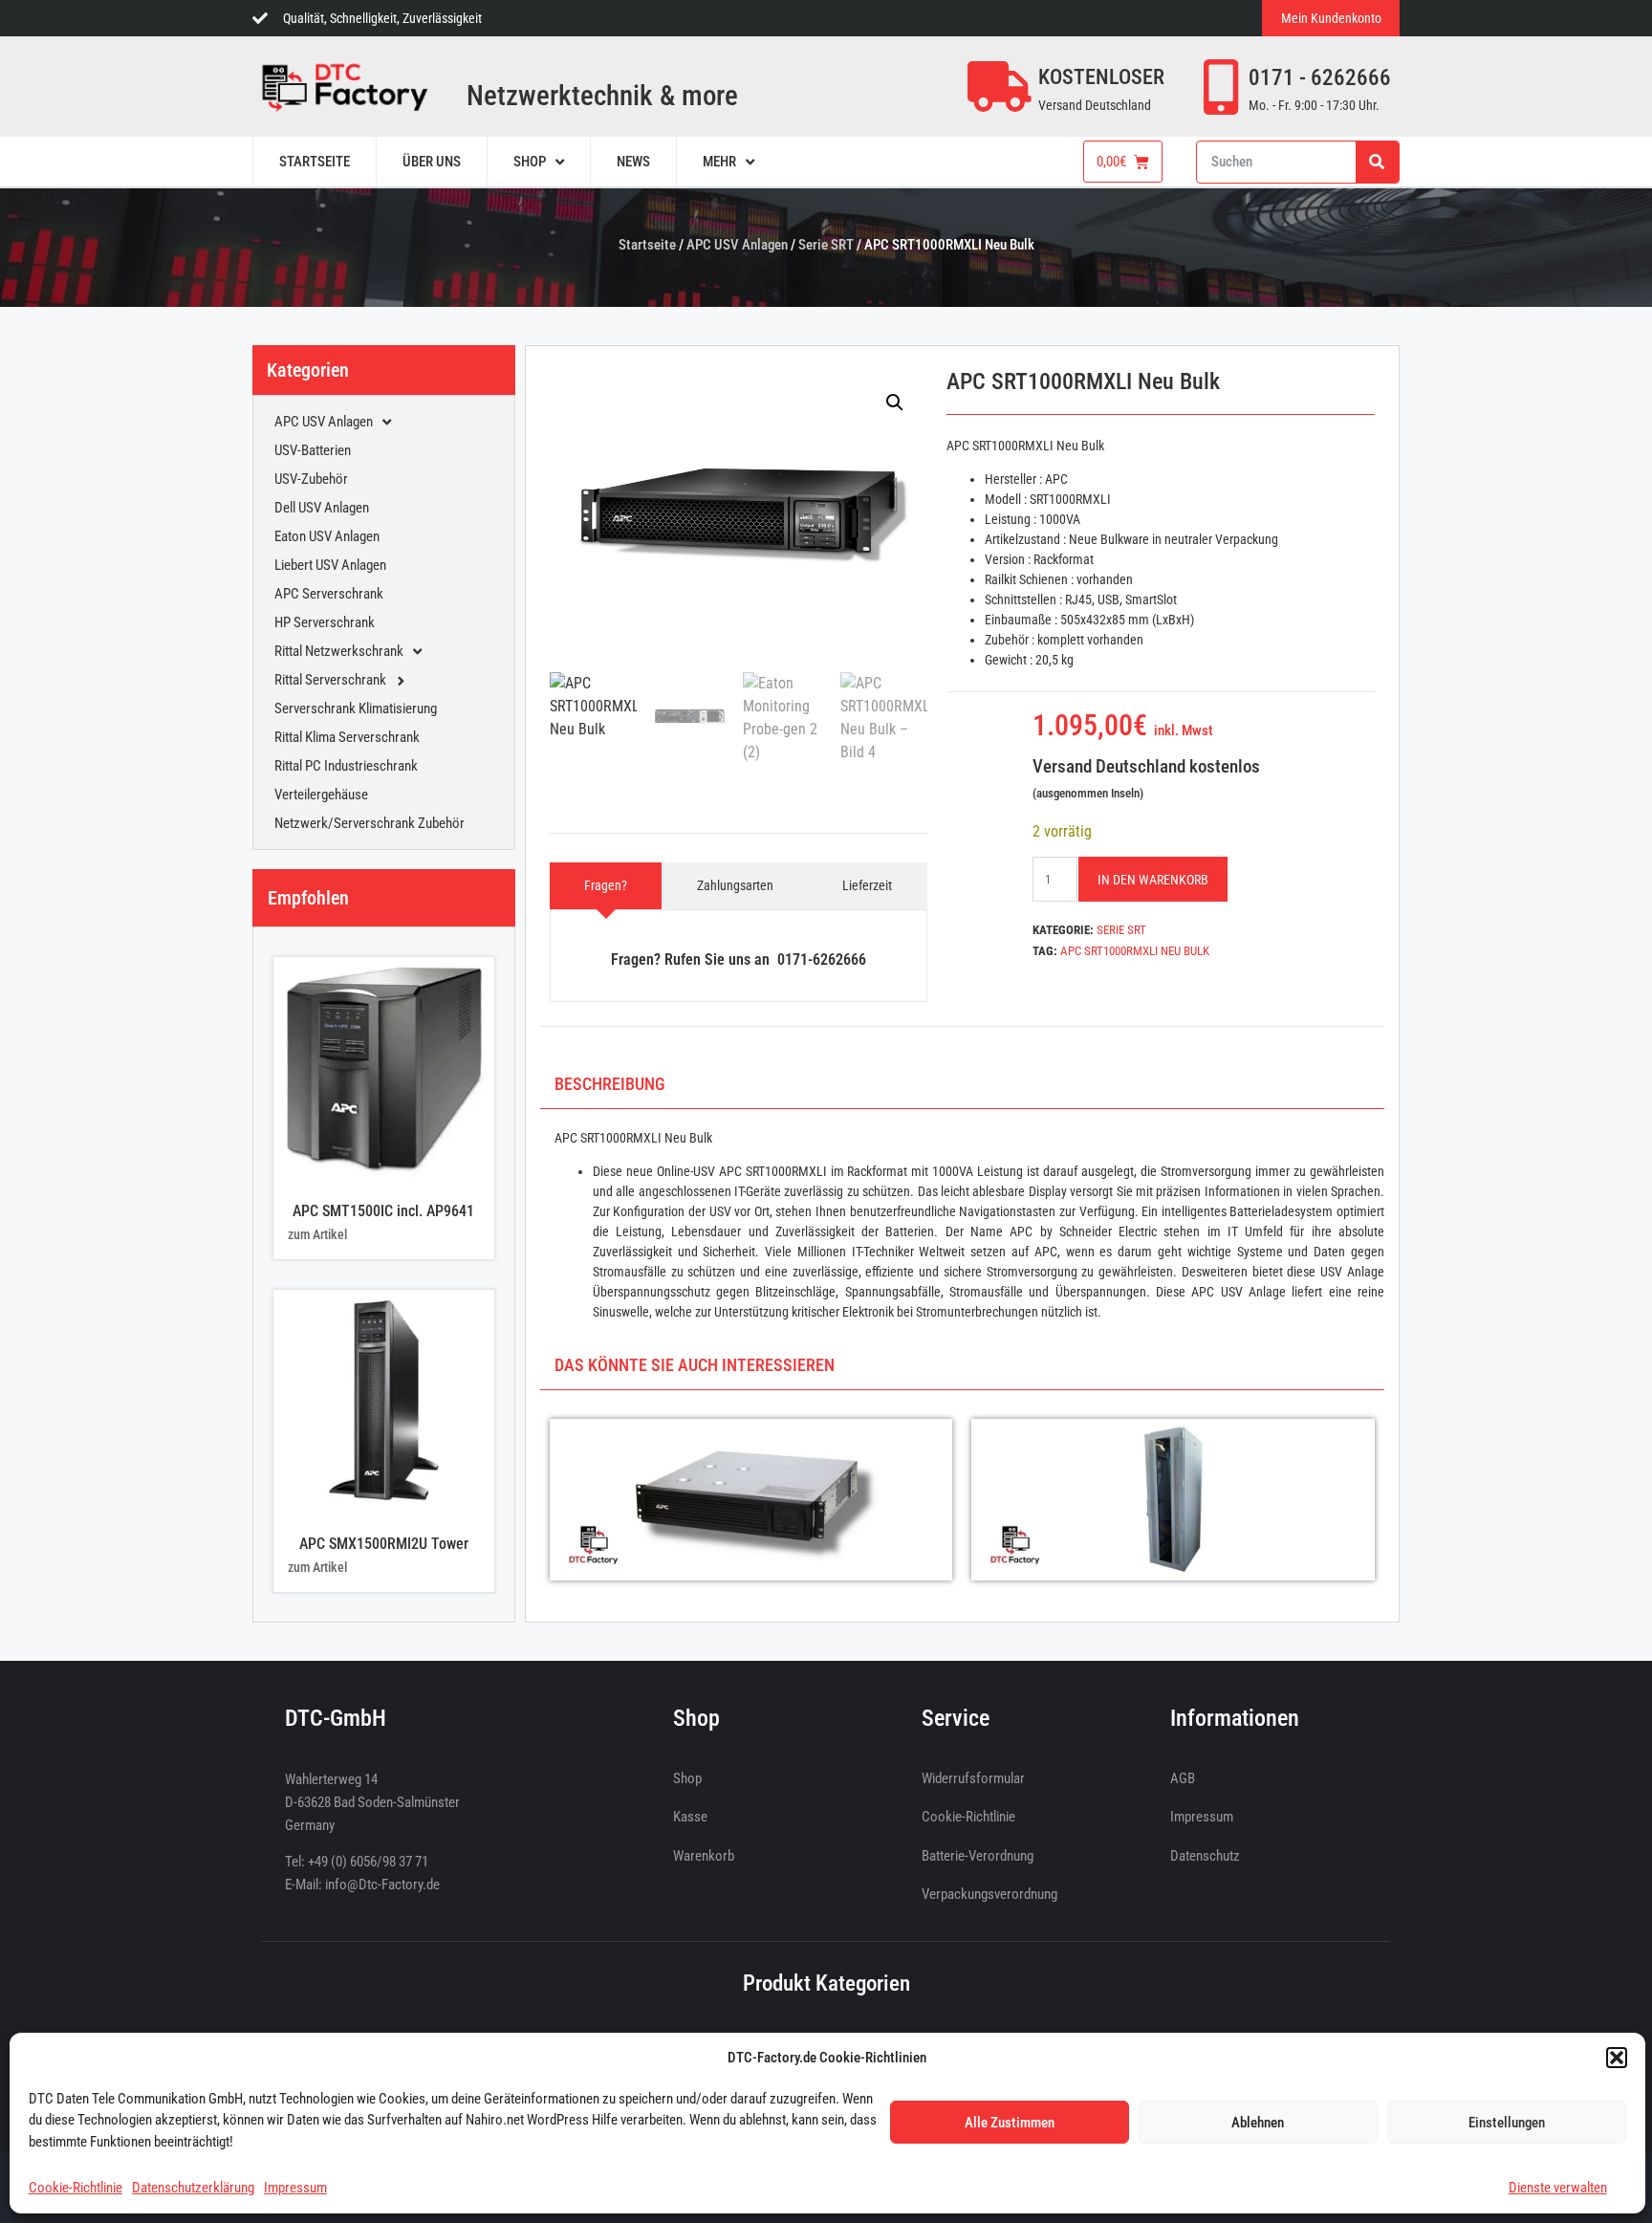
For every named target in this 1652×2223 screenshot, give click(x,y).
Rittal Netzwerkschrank (339, 651)
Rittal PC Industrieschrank (346, 766)
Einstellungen (1507, 2123)
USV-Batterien (313, 450)
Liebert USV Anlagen (330, 565)
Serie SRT (826, 245)
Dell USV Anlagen (322, 508)
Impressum (295, 2188)
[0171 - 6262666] (1221, 87)
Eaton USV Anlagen (327, 536)
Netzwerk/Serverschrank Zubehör (370, 823)
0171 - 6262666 (1320, 78)
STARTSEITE (315, 162)
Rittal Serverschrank (330, 680)
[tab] (606, 886)
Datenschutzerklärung (193, 2188)
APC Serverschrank (329, 594)
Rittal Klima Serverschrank (347, 737)
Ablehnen (1258, 2123)
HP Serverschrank (325, 622)
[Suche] (1377, 162)
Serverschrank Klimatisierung (356, 708)
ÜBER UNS (432, 162)
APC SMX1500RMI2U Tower (384, 1544)
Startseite (647, 245)
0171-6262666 (822, 959)
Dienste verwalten (1558, 2188)
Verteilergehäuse (321, 795)
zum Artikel (317, 1234)
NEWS (633, 162)
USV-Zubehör (311, 479)
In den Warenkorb (1153, 880)
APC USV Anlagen (737, 245)
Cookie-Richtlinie (76, 2188)
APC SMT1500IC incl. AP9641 (383, 1211)
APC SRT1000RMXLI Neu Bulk (1135, 951)
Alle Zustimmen (1010, 2123)
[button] (1617, 2058)
